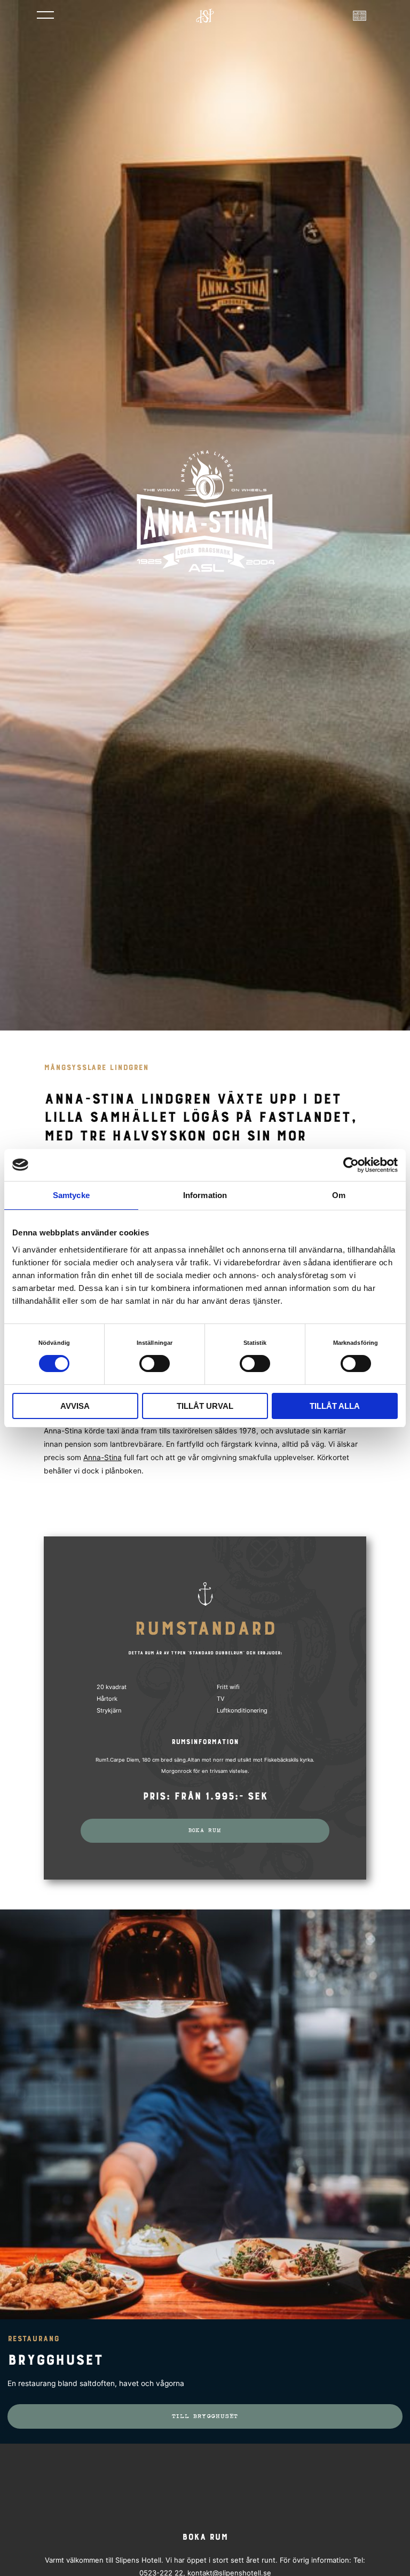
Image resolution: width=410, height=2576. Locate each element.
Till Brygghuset (205, 2416)
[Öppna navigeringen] (45, 14)
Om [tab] (339, 1195)
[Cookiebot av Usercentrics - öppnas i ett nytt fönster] (351, 1164)
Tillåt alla (335, 1406)
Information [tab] (205, 1195)
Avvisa (75, 1406)
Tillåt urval (205, 1406)
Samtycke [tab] (71, 1195)
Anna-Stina (102, 1457)
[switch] (155, 1363)
